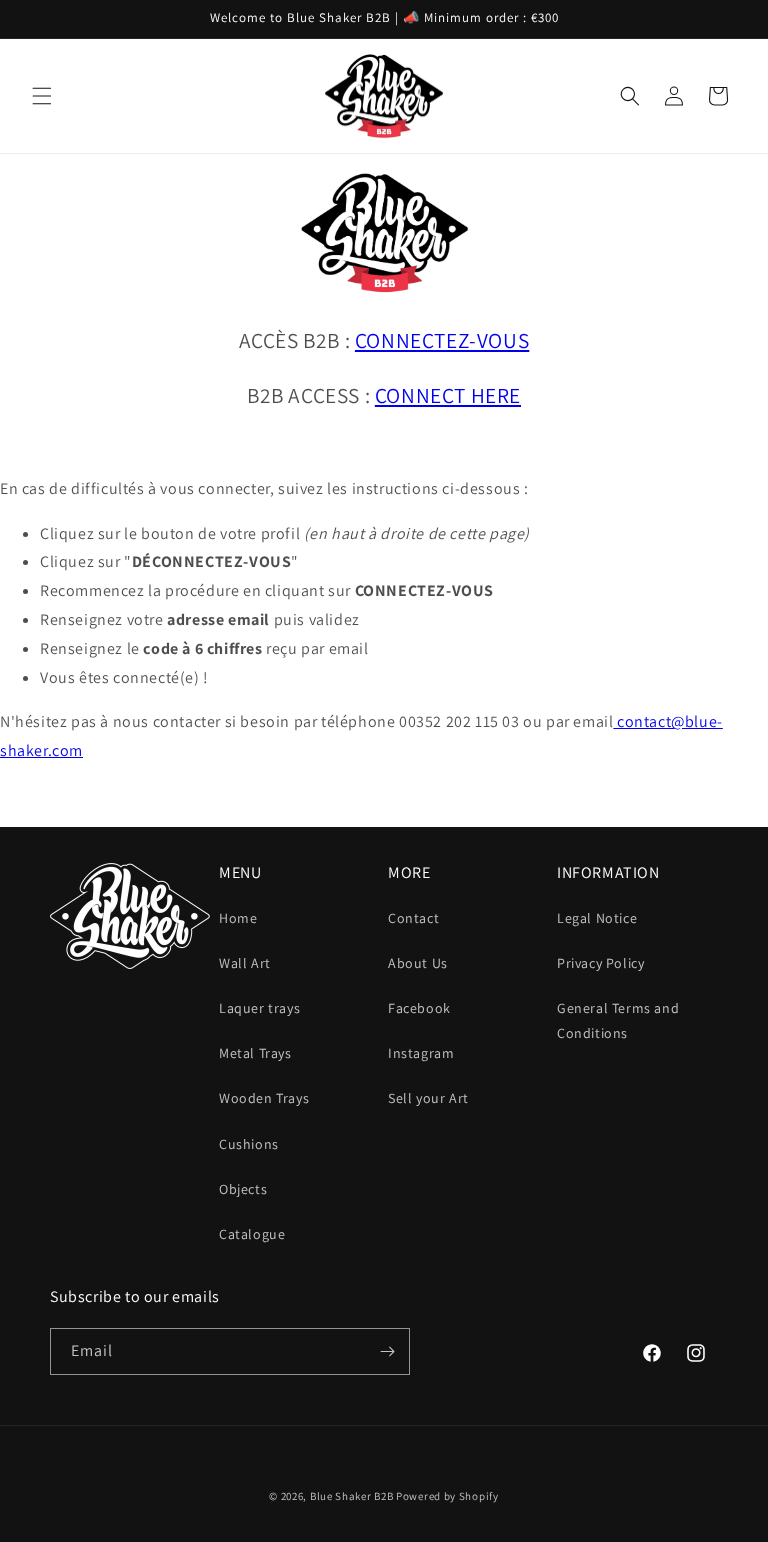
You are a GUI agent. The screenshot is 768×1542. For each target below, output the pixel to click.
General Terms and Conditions (618, 1020)
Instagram (421, 1053)
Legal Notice (597, 918)
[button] (42, 96)
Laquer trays (259, 1008)
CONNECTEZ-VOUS (442, 340)
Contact (413, 918)
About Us (418, 963)
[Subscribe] (387, 1351)
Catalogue (252, 1234)
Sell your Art (428, 1098)
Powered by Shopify (447, 1496)
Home (238, 918)
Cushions (249, 1144)
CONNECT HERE (448, 395)
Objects (243, 1189)
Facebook (419, 1008)
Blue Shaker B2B (352, 1496)
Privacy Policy (600, 963)
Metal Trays (255, 1053)
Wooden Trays (264, 1098)
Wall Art (245, 963)
